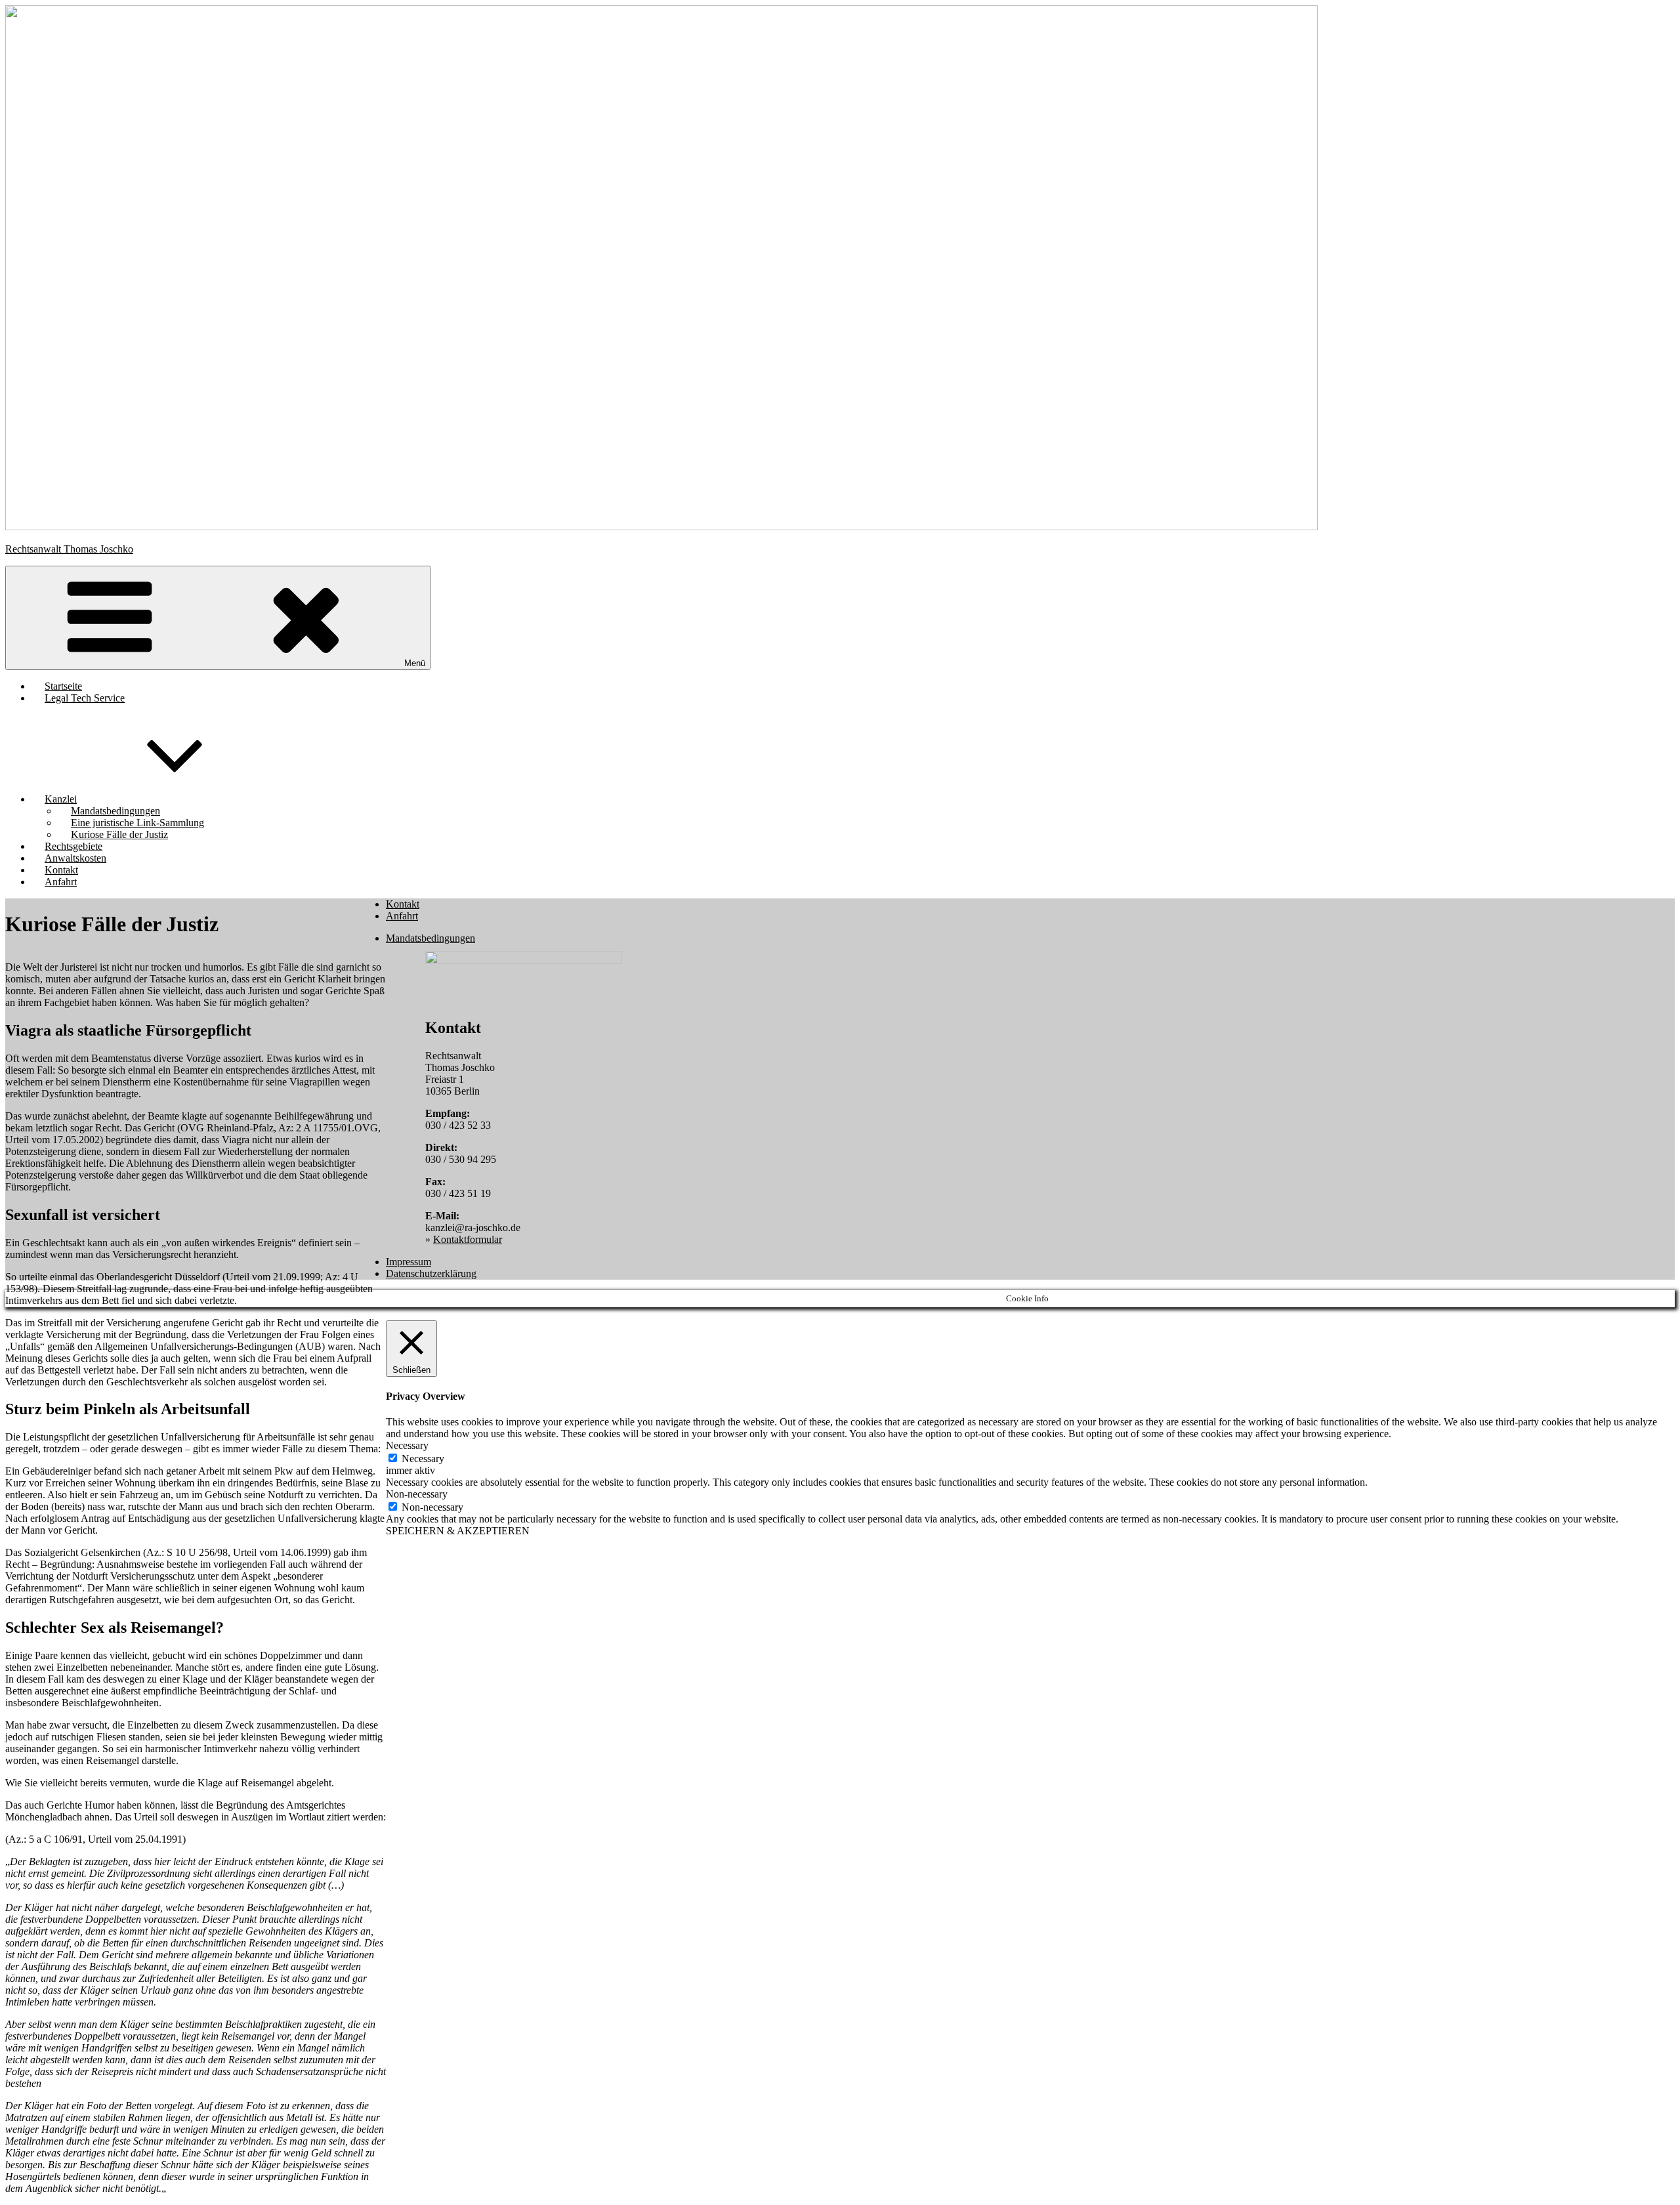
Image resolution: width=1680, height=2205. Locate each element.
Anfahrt (61, 882)
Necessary (423, 1459)
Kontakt (403, 904)
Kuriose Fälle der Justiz (119, 834)
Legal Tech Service (85, 698)
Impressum (409, 1262)
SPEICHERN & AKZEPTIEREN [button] (458, 1531)
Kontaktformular (468, 1239)
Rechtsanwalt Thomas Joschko (69, 549)
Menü (415, 663)
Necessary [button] (407, 1445)
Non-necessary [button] (417, 1494)
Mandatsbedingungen (430, 938)
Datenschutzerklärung (431, 1273)
